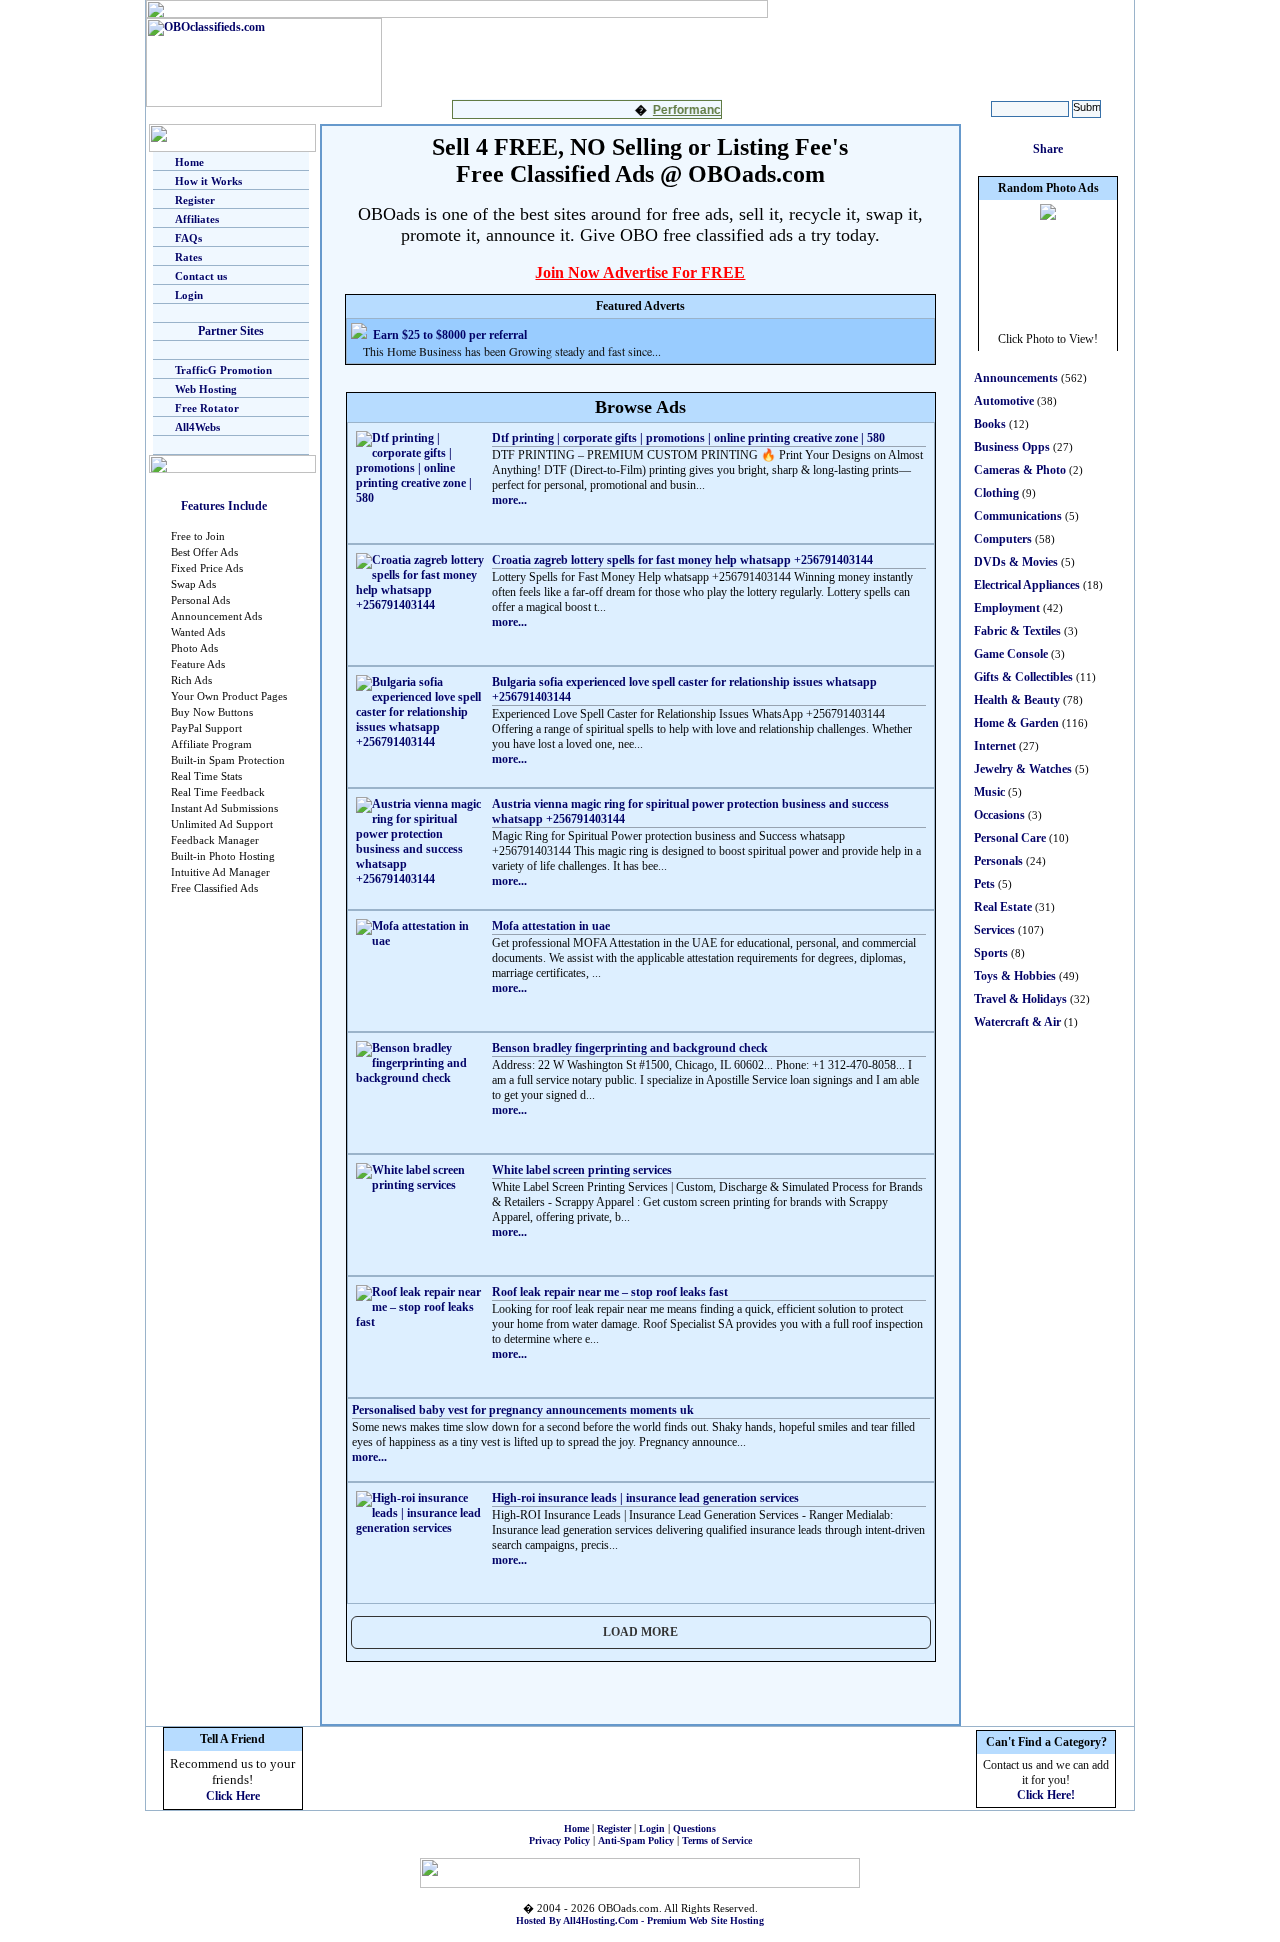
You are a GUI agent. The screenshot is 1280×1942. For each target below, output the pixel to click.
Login (189, 295)
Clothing (996, 493)
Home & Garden (1016, 723)
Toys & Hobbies (1015, 976)
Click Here (233, 1796)
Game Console (1011, 654)
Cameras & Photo (1020, 470)
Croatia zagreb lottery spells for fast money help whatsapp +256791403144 (682, 560)
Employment (1007, 608)
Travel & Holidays (1020, 999)
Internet (995, 746)
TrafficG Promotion (223, 370)
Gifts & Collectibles (1023, 677)
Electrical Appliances (1027, 585)
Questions (694, 1828)
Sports (991, 953)
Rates (188, 257)
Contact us (201, 276)
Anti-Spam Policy (636, 1840)
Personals (998, 861)
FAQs (188, 238)
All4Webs (197, 427)
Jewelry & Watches (1023, 769)
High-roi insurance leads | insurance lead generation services (645, 1498)
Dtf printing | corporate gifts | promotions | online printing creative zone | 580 (688, 438)
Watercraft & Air (1017, 1022)
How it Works (208, 181)
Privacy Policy (559, 1840)
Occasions (999, 815)
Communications (1018, 516)
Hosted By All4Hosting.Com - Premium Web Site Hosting (640, 1920)
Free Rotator (207, 408)
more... (509, 500)
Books (990, 424)
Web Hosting (206, 389)
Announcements (1016, 378)
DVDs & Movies (1016, 562)
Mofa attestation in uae (551, 926)
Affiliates (197, 219)
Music (989, 792)
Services (994, 930)
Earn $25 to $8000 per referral (450, 335)
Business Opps (1012, 447)
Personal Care (1010, 838)
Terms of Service (717, 1840)
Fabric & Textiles (1017, 631)
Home (189, 162)
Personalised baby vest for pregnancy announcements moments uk (523, 1410)
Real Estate (1003, 907)
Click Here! (1046, 1795)
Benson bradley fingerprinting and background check (630, 1048)
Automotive (1004, 401)
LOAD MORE (640, 1632)
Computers (1003, 539)
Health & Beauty (1017, 700)
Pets (984, 884)
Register (195, 200)
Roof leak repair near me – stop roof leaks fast (610, 1292)
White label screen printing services (582, 1170)
